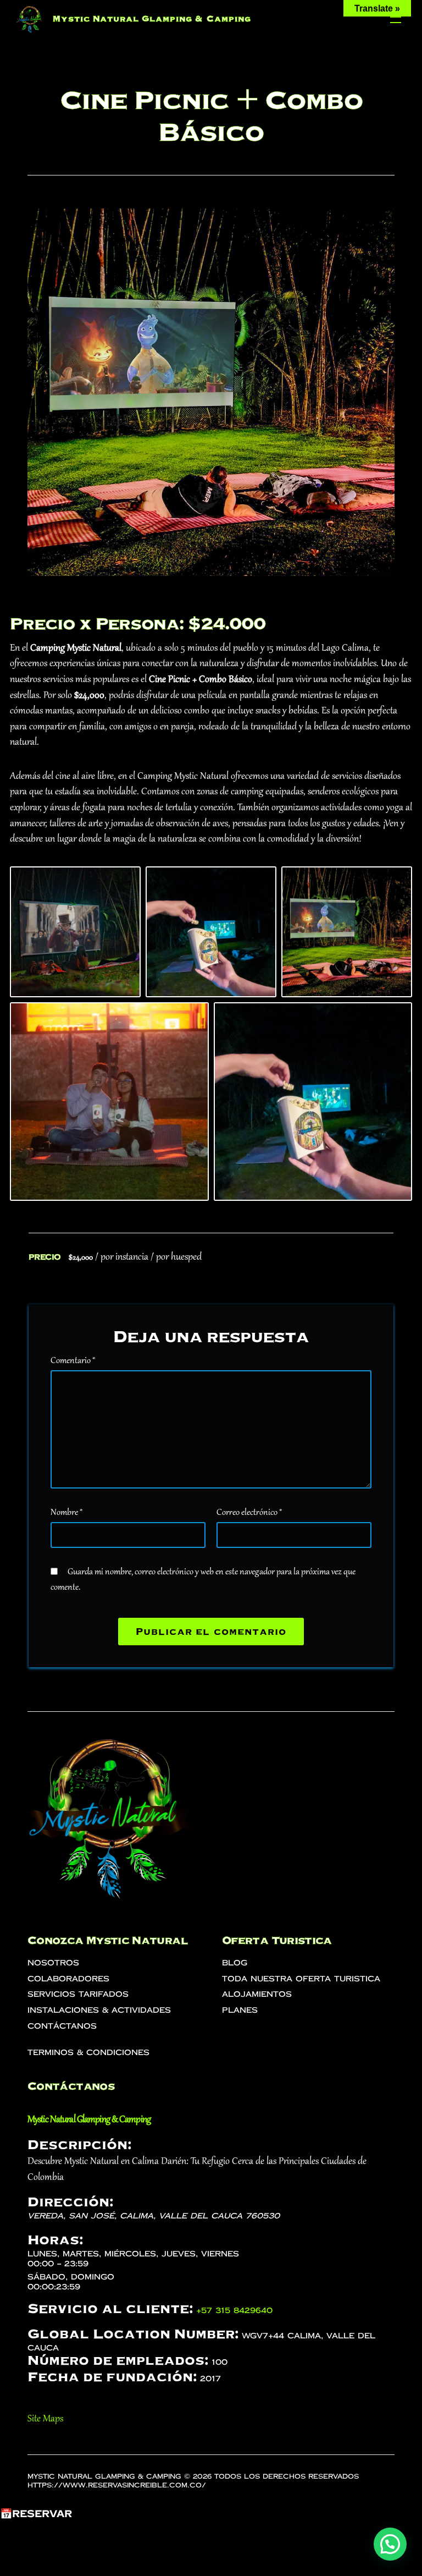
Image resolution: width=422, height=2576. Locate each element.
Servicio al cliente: (110, 2309)
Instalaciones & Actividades (99, 2010)
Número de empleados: (118, 2360)
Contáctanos (62, 2026)
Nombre (66, 1513)
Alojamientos (257, 1994)
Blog (235, 1963)
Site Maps (45, 2419)
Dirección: (70, 2202)
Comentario (73, 1361)
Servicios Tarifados (78, 1994)
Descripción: (79, 2145)
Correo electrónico (249, 1513)
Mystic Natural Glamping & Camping (152, 19)
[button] (390, 2544)
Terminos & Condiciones (88, 2053)
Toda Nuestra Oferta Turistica (301, 1979)
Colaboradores (68, 1979)
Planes (240, 2010)
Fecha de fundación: (112, 2377)
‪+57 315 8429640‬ (234, 2311)
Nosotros (53, 1963)
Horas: (55, 2240)
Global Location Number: (133, 2334)
